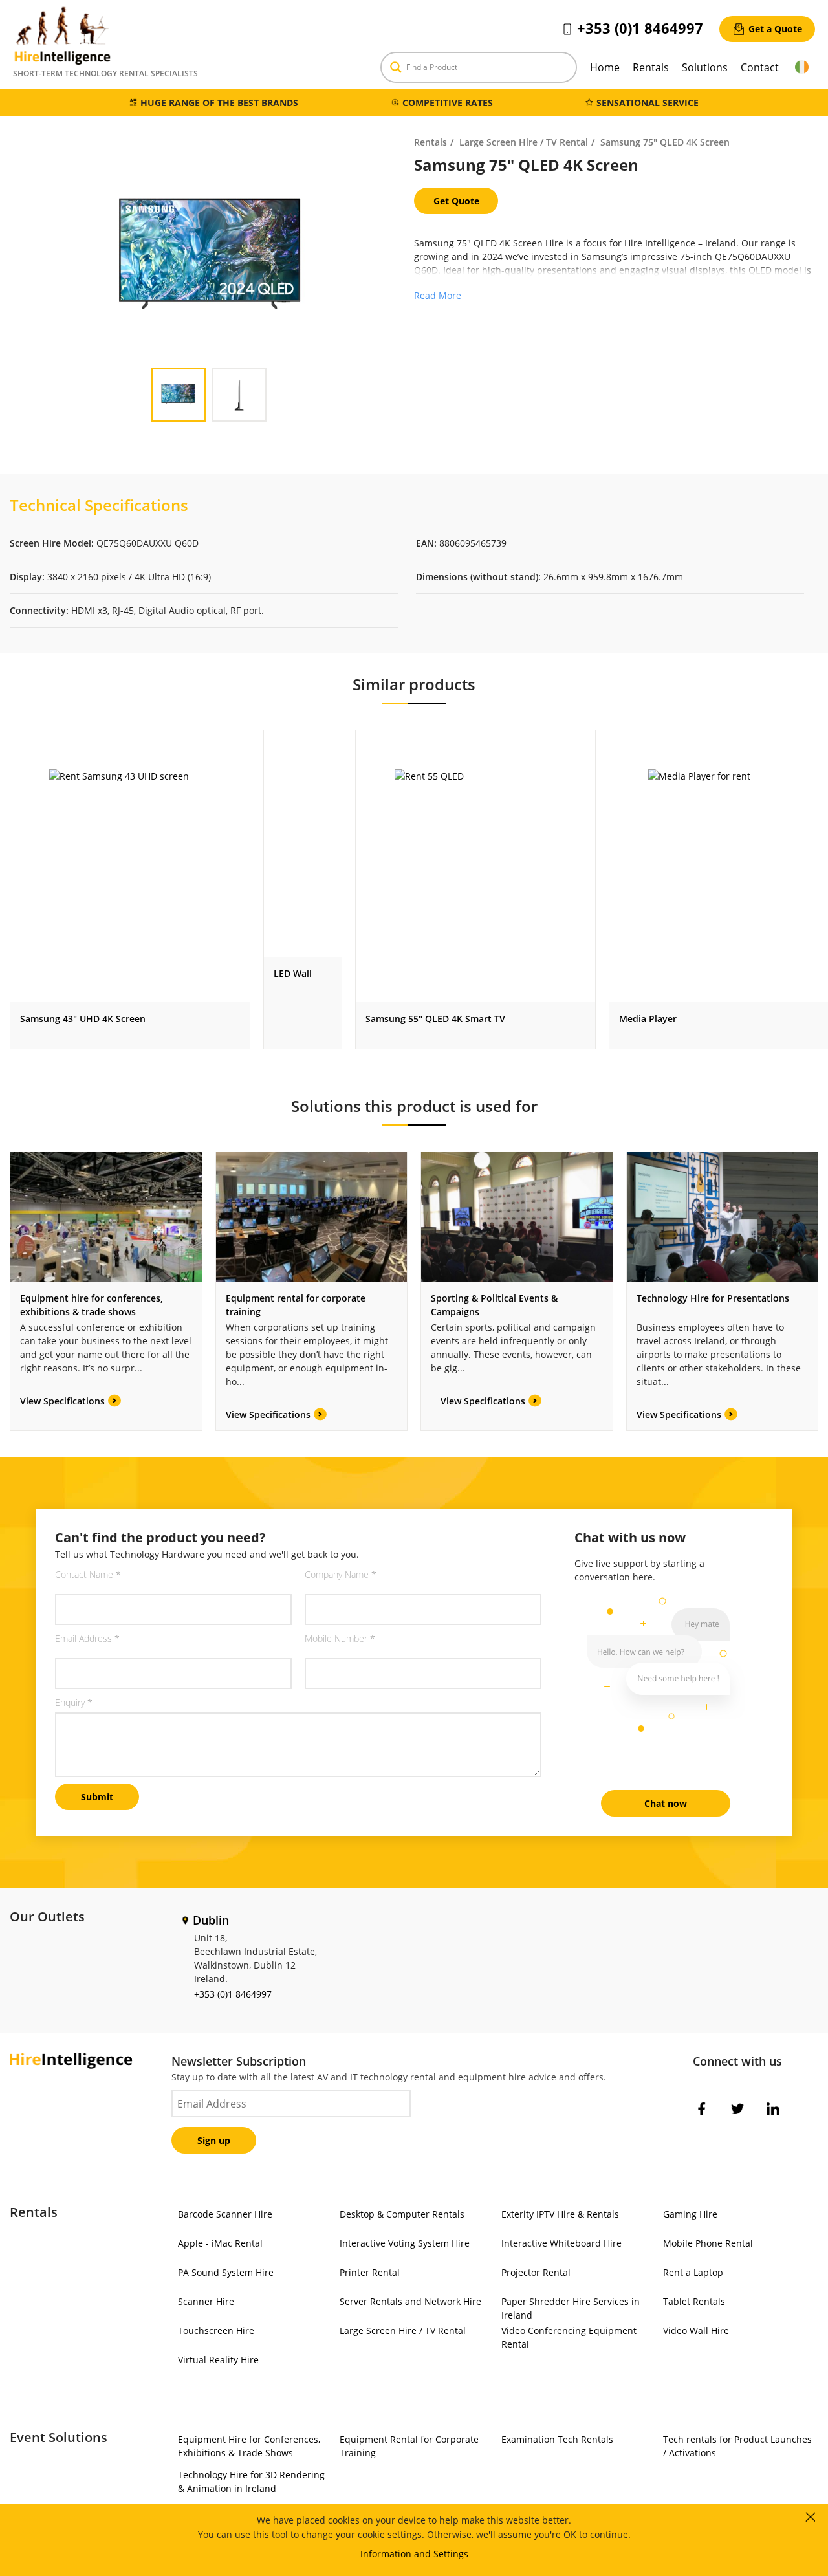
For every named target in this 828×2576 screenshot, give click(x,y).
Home (605, 67)
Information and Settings (414, 2554)
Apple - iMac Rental (220, 2243)
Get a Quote (775, 29)
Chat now (666, 1803)
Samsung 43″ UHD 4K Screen (83, 1019)
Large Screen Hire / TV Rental (524, 142)
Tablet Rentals (694, 2301)
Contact (760, 67)
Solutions (705, 67)
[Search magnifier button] (396, 67)
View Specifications (62, 1401)
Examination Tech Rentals (557, 2439)
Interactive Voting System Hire (405, 2243)
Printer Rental (370, 2272)
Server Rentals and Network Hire (410, 2301)
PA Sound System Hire (226, 2272)
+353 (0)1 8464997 (640, 28)
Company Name (341, 1574)
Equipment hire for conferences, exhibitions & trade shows (92, 1305)
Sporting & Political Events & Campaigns (494, 1305)
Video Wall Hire (696, 2330)
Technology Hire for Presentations (713, 1298)
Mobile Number (340, 1638)
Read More (438, 295)
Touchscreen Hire (216, 2330)
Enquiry (74, 1702)
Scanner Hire (206, 2301)
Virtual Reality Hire (218, 2360)
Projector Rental (536, 2272)
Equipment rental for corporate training (296, 1305)
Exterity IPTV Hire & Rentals (560, 2214)
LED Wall (293, 973)
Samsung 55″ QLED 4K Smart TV (435, 1019)
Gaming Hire (690, 2214)
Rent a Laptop (693, 2272)
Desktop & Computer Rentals (402, 2214)
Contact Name (88, 1574)
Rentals (651, 67)
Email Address (87, 1638)
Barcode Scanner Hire (225, 2214)
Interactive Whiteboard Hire (561, 2243)
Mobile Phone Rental (708, 2243)
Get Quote (456, 201)
